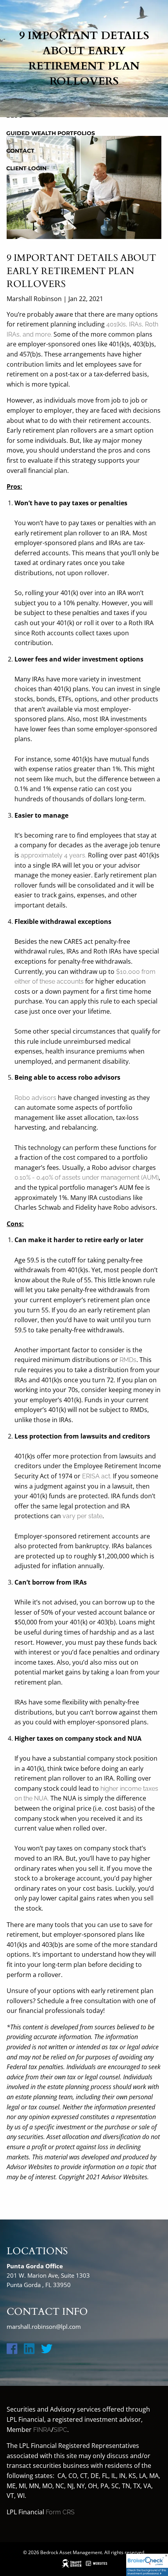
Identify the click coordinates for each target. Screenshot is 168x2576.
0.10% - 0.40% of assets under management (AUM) (87, 1177)
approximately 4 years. (54, 855)
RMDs (128, 1360)
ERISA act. (97, 1476)
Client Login (26, 168)
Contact (20, 151)
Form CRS (60, 2512)
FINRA (42, 2430)
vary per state (82, 1516)
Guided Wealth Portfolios (51, 133)
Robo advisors (35, 1098)
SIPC (60, 2430)
